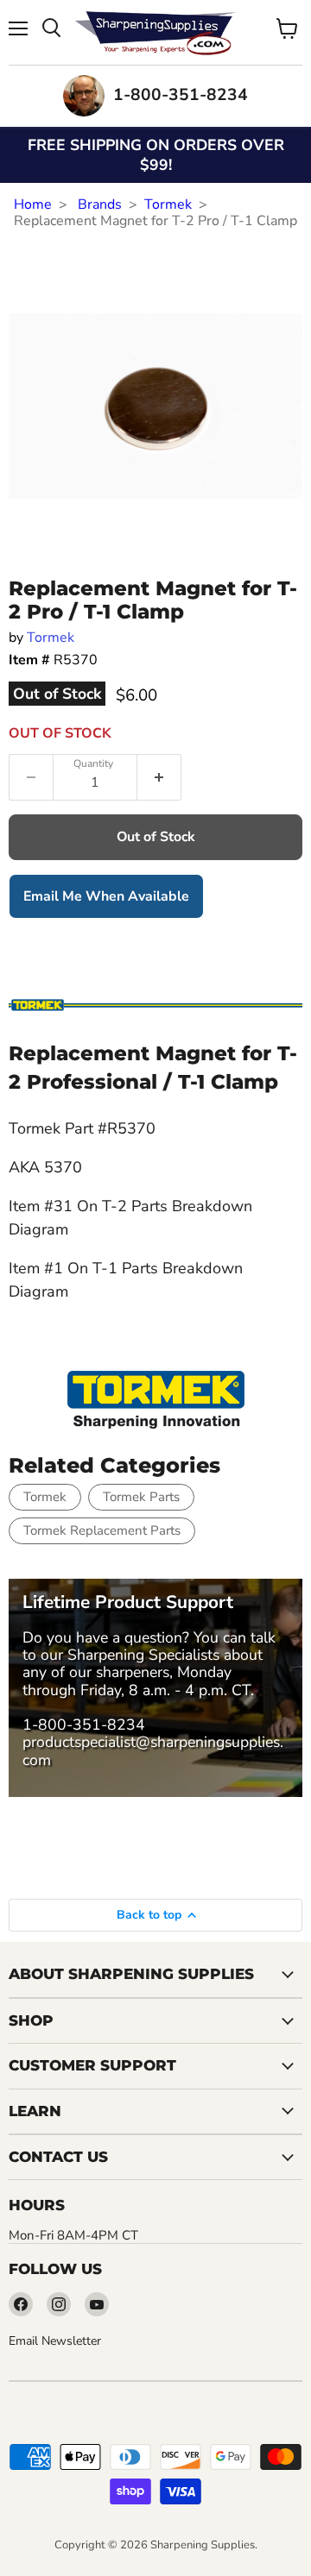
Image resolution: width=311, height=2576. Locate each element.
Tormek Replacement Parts (102, 1530)
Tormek (168, 204)
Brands (100, 204)
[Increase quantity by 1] (159, 777)
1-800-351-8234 (84, 1725)
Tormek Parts (141, 1497)
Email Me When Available (106, 896)
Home (33, 204)
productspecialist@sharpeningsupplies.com (153, 1750)
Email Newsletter (55, 2341)
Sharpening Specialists (143, 1655)
